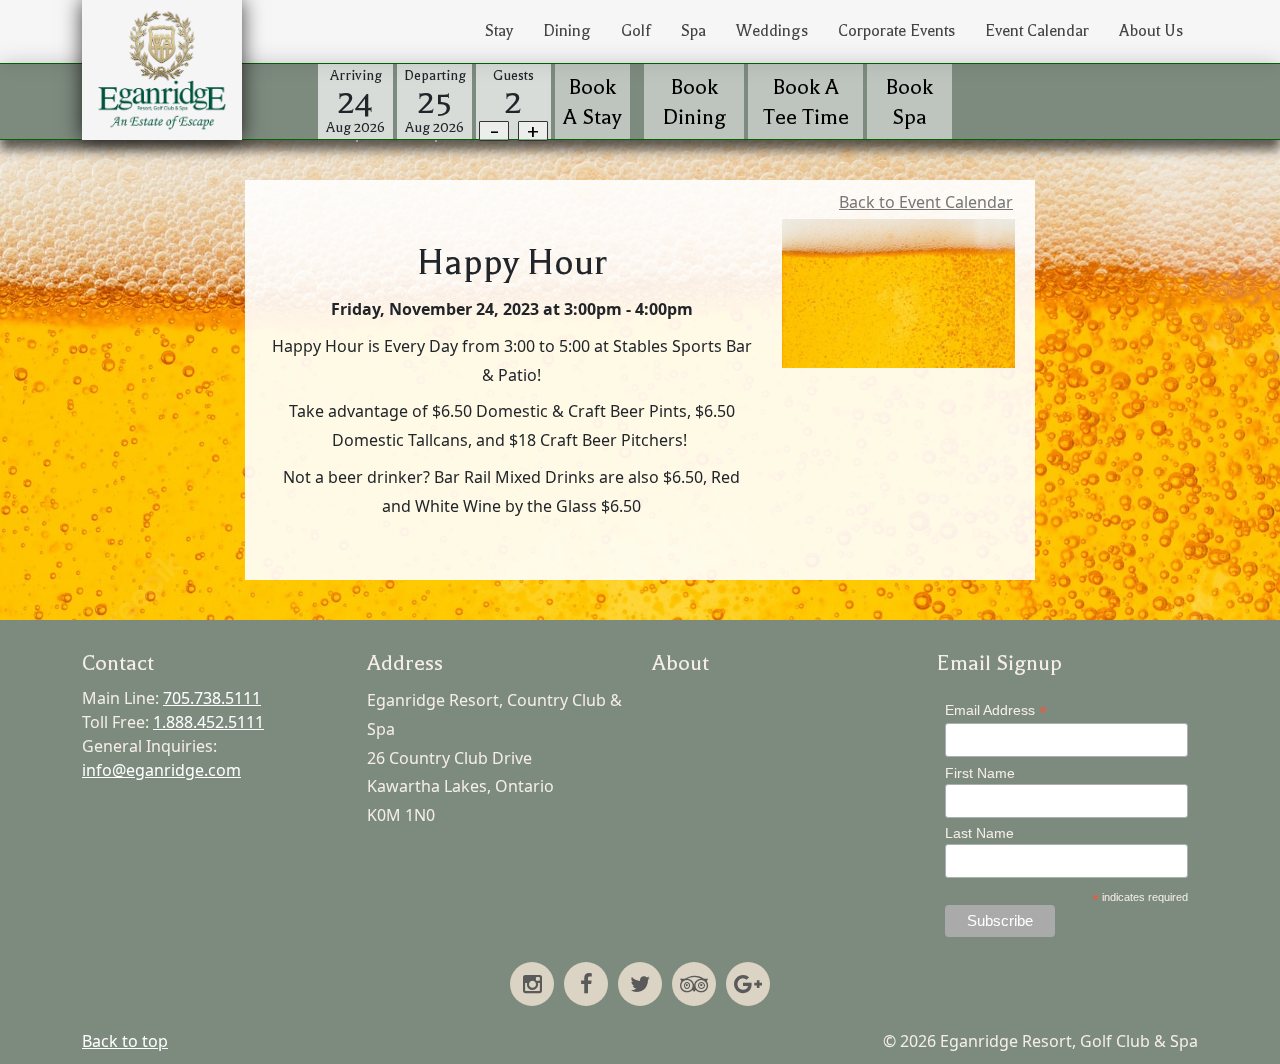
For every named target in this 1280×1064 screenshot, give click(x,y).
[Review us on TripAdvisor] (694, 986)
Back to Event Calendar (926, 202)
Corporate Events (896, 31)
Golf (636, 31)
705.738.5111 (212, 698)
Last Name (979, 833)
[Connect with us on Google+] (748, 986)
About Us (1151, 31)
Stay (499, 31)
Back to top (125, 1041)
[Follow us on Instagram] (532, 986)
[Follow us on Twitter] (640, 986)
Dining (567, 31)
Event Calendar (1037, 31)
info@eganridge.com (161, 770)
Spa (693, 31)
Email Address (996, 710)
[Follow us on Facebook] (586, 986)
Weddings (772, 31)
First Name (980, 773)
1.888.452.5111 (208, 722)
